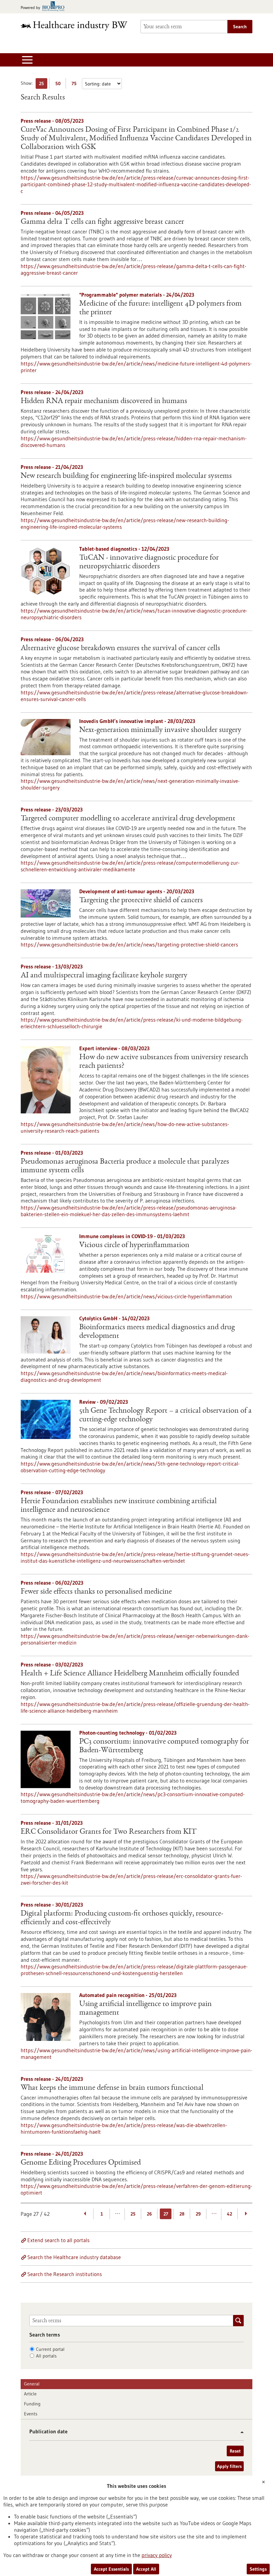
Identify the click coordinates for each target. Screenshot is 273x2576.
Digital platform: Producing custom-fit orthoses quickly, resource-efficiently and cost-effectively (122, 1918)
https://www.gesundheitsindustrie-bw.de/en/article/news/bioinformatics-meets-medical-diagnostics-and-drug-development (124, 1376)
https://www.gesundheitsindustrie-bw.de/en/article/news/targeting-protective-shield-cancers (129, 944)
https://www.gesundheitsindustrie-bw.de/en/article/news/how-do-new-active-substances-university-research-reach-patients (125, 1127)
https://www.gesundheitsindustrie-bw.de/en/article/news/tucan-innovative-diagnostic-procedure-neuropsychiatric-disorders (134, 614)
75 (76, 85)
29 (198, 2214)
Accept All (146, 2569)
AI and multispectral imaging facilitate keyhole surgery (104, 976)
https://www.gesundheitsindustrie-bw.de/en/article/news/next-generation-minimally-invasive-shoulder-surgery (130, 784)
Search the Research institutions (65, 2274)
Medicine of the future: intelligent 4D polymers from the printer (160, 308)
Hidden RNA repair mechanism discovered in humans (104, 401)
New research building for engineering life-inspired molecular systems (126, 476)
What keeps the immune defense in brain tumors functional (112, 2088)
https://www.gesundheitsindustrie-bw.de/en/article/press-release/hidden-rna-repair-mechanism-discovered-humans (134, 442)
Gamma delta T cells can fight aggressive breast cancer (102, 222)
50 (59, 85)
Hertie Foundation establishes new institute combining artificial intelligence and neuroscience (119, 1506)
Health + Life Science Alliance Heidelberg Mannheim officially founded (130, 1674)
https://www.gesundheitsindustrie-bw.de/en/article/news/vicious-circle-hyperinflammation (126, 1296)
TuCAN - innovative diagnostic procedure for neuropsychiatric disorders (149, 562)
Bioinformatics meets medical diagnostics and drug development (157, 1332)
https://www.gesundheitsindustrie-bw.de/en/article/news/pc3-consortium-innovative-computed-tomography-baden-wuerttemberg (133, 1797)
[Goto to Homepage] (77, 26)
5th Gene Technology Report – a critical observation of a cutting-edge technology (165, 1415)
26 (149, 2214)
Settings (258, 2569)
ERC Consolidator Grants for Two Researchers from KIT (109, 1832)
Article (30, 2394)
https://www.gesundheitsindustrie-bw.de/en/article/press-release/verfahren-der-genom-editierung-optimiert (136, 2189)
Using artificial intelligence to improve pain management (145, 2009)
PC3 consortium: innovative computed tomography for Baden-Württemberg (164, 1746)
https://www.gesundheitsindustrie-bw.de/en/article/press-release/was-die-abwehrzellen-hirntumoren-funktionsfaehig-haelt (124, 2128)
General (32, 2384)
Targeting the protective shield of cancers (141, 901)
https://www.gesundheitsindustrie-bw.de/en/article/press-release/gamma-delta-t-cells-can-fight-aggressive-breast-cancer (134, 269)
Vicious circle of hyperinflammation (134, 1245)
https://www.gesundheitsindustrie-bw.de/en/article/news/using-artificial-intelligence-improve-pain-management (136, 2054)
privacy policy (157, 2555)
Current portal (50, 2349)
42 (230, 2214)
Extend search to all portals (58, 2240)
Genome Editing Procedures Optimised (81, 2163)
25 (43, 85)
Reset (235, 2451)
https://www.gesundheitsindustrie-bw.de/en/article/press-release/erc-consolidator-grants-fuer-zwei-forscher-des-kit (131, 1879)
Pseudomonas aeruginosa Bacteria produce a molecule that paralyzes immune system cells (125, 1166)
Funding (32, 2404)
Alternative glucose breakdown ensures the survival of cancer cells (120, 648)
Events (31, 2414)
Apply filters (229, 2466)
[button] (240, 2432)
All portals (46, 2356)
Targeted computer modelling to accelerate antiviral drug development (128, 819)
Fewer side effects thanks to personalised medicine (96, 1592)
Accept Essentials (111, 2569)
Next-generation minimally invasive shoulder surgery (160, 730)
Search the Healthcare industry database (74, 2257)
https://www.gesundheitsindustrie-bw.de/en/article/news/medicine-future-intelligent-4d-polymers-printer (136, 367)
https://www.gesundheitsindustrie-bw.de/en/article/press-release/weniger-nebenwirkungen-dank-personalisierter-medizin (135, 1639)
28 (182, 2214)
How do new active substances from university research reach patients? (164, 1062)
